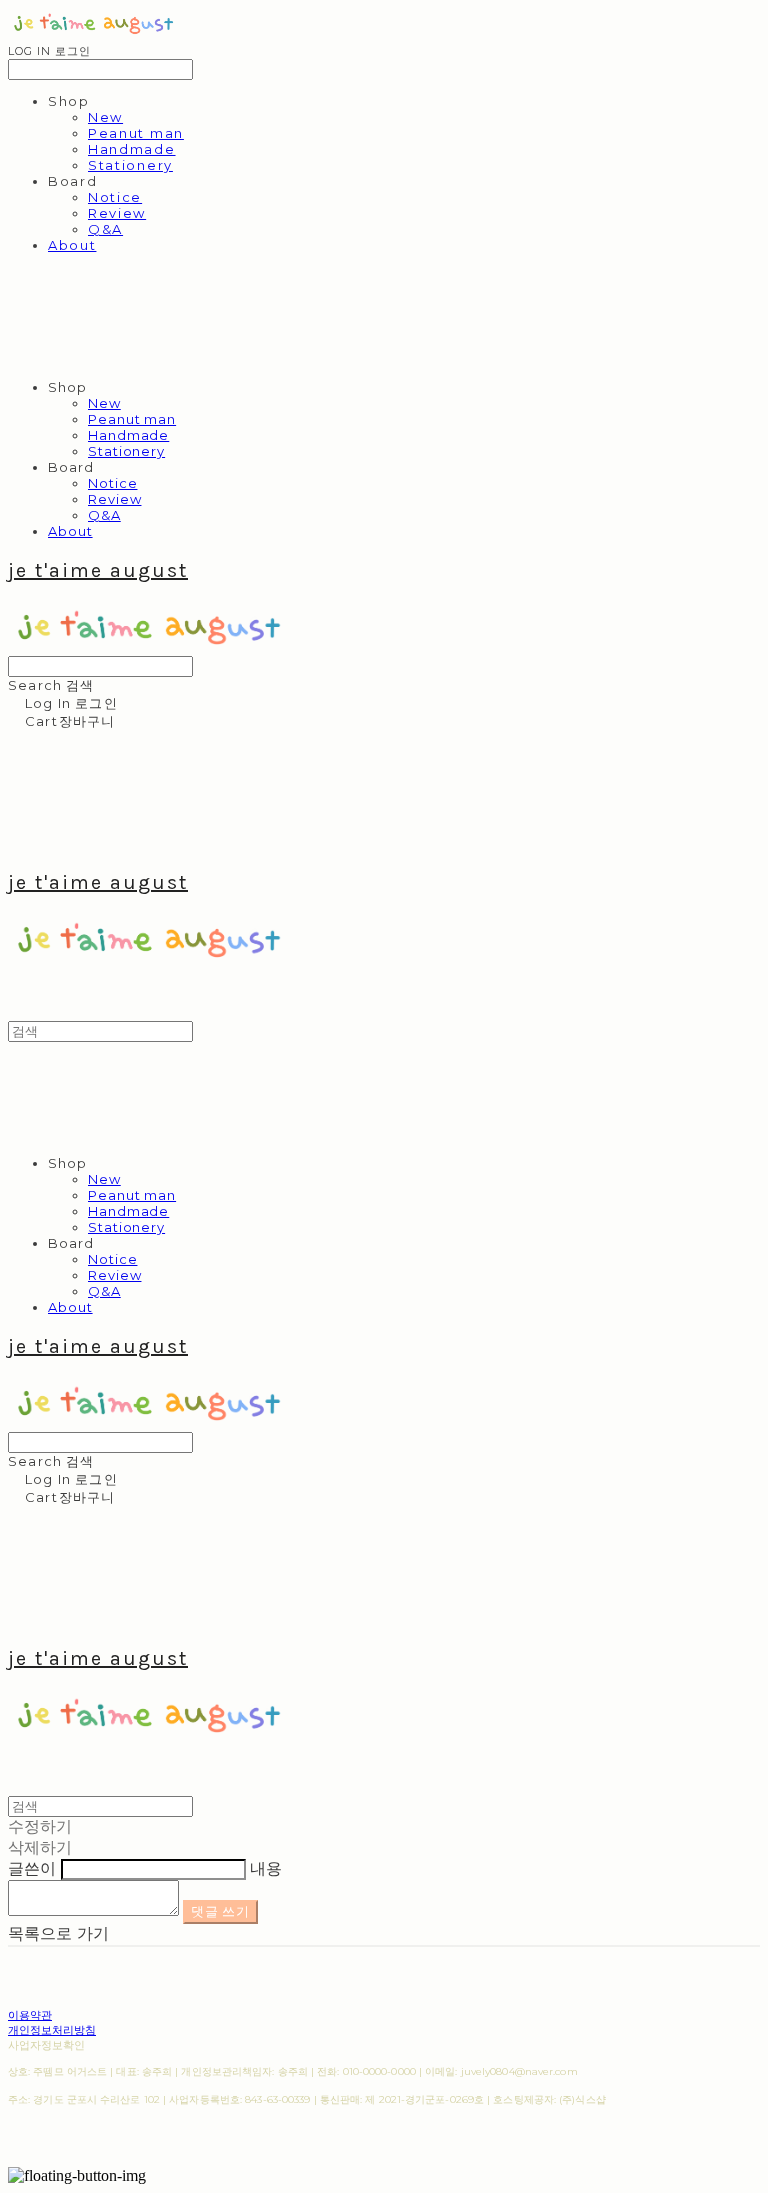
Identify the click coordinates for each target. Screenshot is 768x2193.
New (105, 117)
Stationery (130, 165)
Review (117, 213)
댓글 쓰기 (220, 1911)
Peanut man (136, 133)
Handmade (132, 149)
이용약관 (30, 2015)
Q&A (105, 229)
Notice (115, 197)
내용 (266, 1868)
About (72, 245)
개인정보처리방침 (52, 2030)
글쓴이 (32, 1868)
